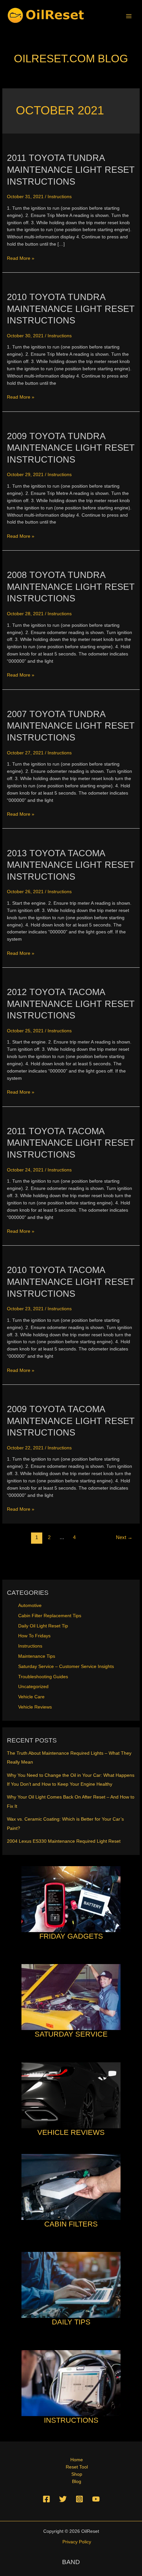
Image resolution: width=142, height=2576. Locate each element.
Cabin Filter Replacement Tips (50, 1616)
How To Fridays (34, 1636)
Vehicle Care (31, 1697)
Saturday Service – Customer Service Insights (66, 1667)
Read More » (21, 259)
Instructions (60, 197)
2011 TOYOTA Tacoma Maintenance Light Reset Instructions (71, 1143)
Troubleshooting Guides (43, 1677)
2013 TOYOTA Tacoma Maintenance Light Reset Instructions (71, 865)
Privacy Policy (77, 2542)
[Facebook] (46, 2499)
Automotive (30, 1606)
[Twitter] (63, 2499)
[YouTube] (96, 2499)
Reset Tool (77, 2467)
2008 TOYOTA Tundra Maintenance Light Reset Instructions (71, 587)
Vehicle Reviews (35, 1707)
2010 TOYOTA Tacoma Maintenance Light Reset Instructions (71, 1282)
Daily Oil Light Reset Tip (43, 1626)
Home (77, 2460)
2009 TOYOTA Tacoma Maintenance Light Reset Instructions (71, 1421)
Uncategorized (33, 1687)
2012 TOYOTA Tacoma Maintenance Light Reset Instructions (71, 1004)
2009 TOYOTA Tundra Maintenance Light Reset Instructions (71, 448)
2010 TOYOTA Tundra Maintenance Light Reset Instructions (71, 309)
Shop (77, 2474)
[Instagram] (79, 2499)
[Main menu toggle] (129, 16)
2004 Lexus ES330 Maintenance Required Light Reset (64, 1841)
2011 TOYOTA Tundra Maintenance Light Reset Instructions (71, 169)
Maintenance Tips (37, 1656)
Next (124, 1537)
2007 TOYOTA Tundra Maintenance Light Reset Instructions (71, 726)
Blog (77, 2482)
